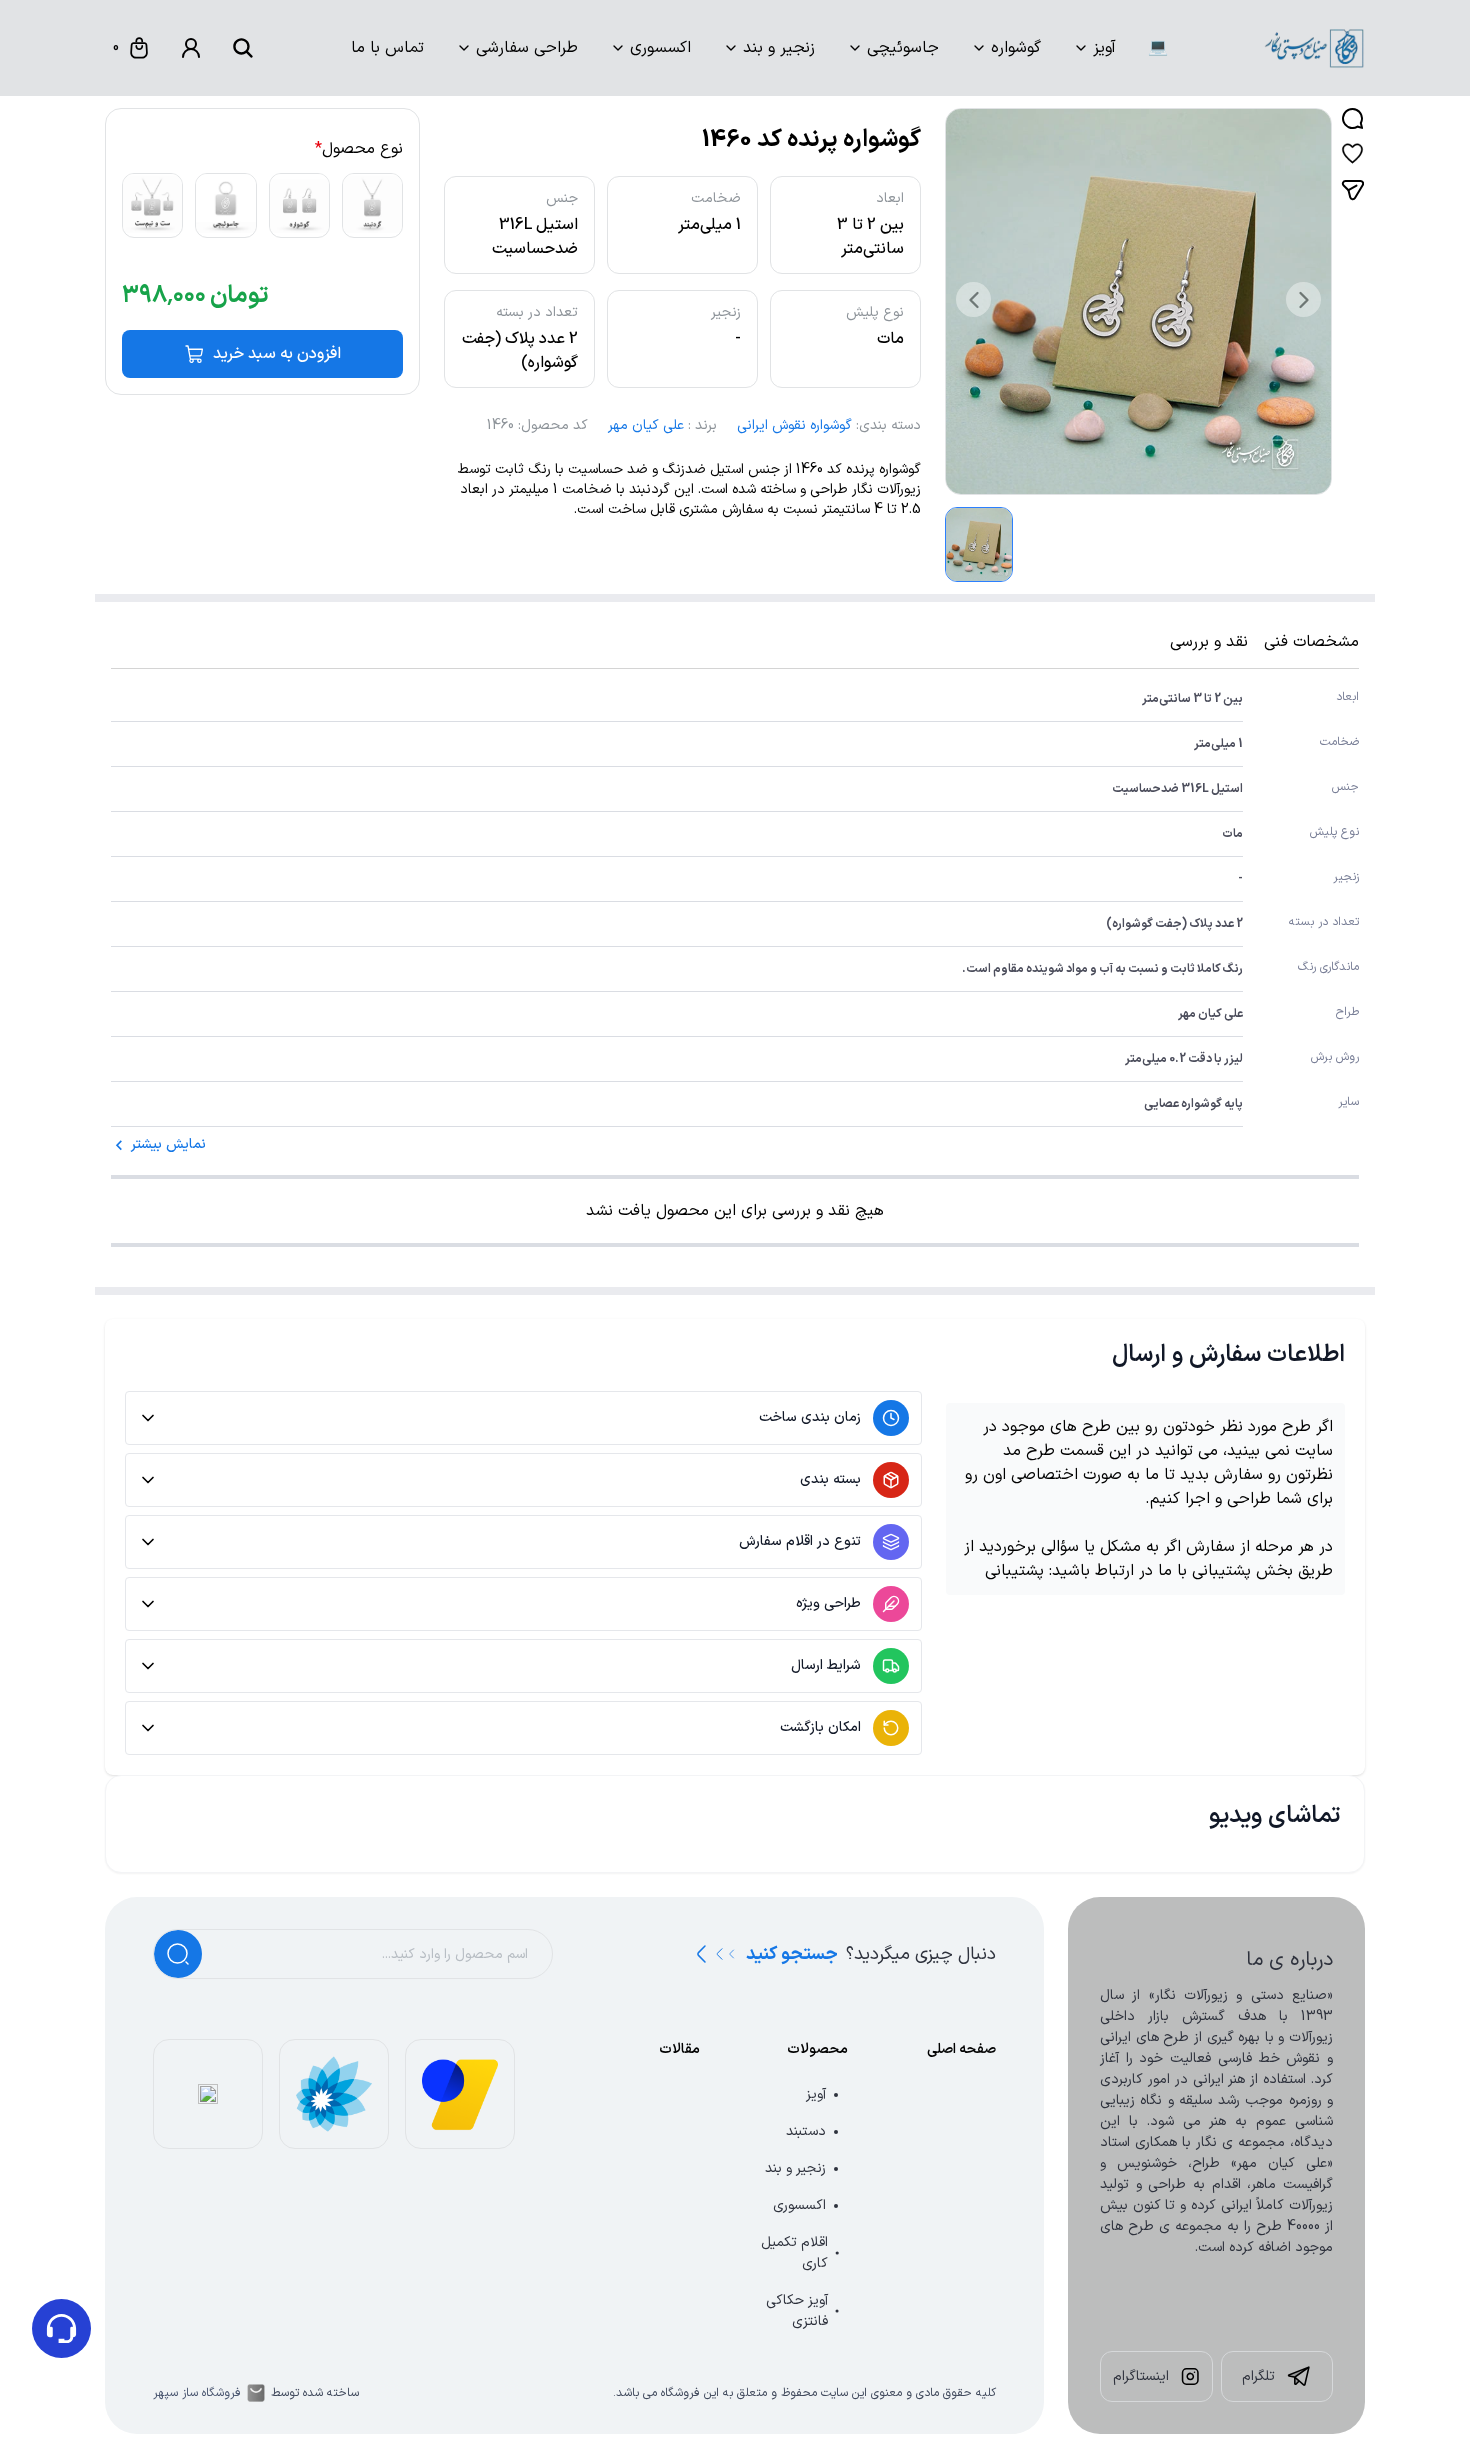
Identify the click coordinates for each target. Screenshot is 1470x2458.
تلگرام (1258, 2376)
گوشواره (1016, 48)
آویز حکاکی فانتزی (797, 2311)
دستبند (806, 2131)
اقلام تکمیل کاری (794, 2253)
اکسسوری (660, 48)
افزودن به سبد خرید (277, 354)
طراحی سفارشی (527, 48)
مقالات (679, 2049)
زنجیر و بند (779, 48)
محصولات (817, 2049)
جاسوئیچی (903, 48)
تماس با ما (387, 48)
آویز (1104, 48)
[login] (191, 48)
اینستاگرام (1141, 2376)
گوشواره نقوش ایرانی (794, 425)
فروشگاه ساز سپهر (197, 2393)
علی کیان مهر (646, 425)
